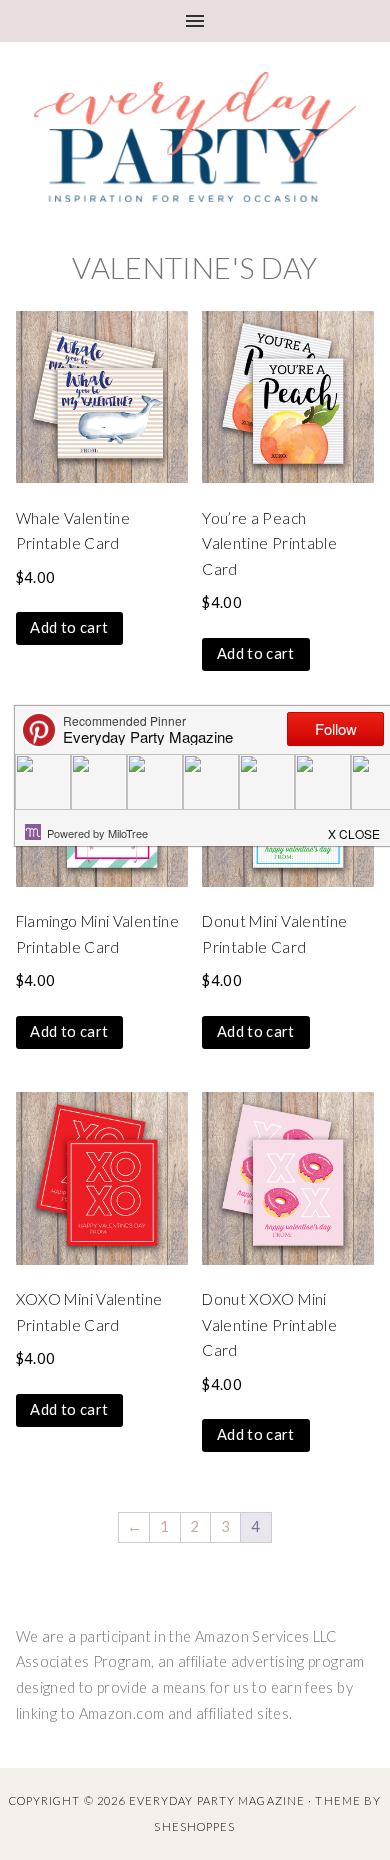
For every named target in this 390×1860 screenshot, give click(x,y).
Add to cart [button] (69, 627)
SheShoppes (194, 1826)
